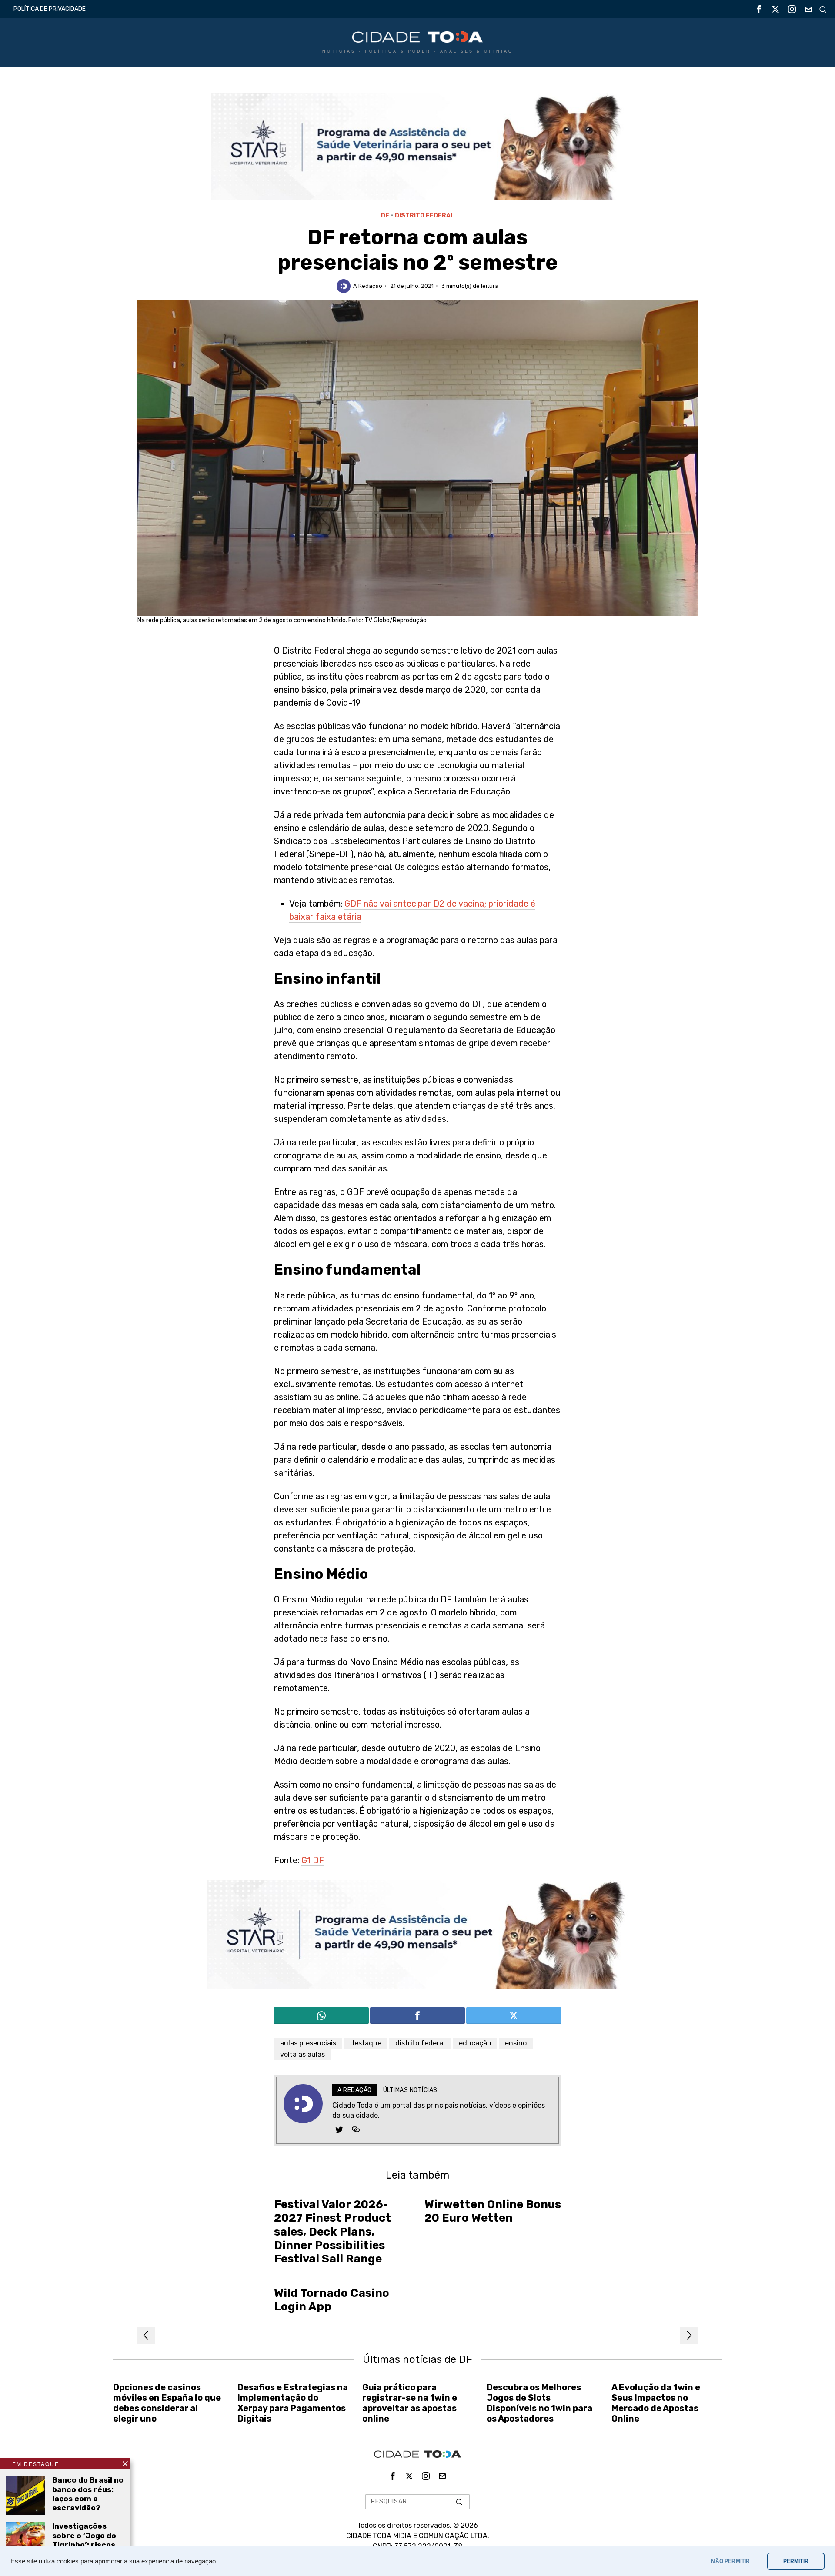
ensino (516, 2043)
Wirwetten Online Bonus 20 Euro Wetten (493, 2211)
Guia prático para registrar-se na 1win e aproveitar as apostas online (410, 2403)
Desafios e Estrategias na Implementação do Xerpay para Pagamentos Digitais (293, 2403)
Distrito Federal (425, 215)
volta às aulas (302, 2054)
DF (385, 215)
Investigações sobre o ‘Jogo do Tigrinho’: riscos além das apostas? (84, 2544)
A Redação (368, 286)
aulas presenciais (308, 2043)
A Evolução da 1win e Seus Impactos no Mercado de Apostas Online (656, 2403)
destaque (366, 2043)
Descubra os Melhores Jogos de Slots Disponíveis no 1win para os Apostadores (539, 2403)
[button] (459, 2502)
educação (475, 2043)
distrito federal (420, 2043)
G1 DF (313, 1860)
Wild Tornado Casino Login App (332, 2300)
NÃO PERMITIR (730, 2561)
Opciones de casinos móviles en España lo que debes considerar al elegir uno (167, 2403)
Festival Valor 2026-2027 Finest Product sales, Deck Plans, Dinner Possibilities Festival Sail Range (332, 2232)
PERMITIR (796, 2561)
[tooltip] (759, 9)
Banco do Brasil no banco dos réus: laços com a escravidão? (88, 2494)
